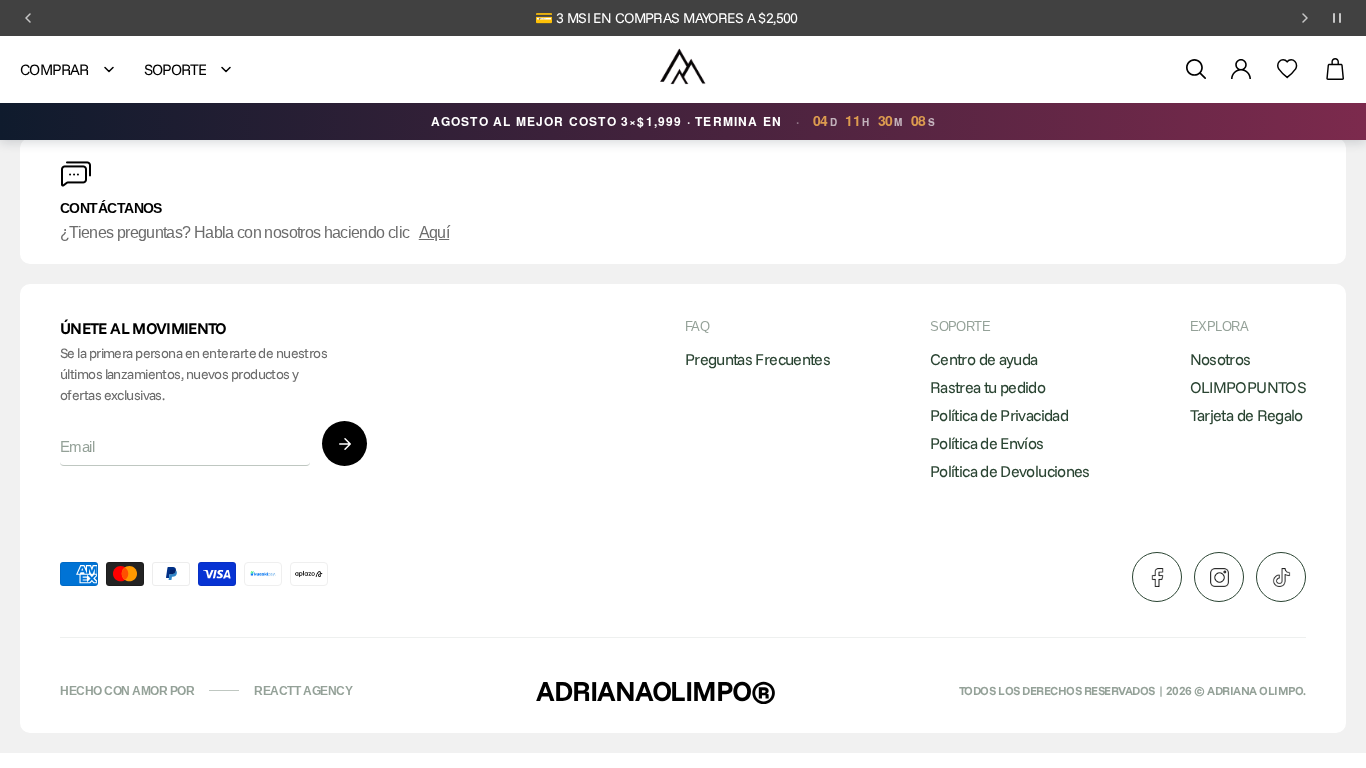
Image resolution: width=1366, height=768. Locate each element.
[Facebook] (1157, 577)
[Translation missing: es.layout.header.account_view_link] (1241, 69)
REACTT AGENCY (303, 691)
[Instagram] (1219, 577)
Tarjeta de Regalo (1246, 415)
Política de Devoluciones (1010, 471)
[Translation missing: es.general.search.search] (1196, 69)
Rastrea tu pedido (987, 387)
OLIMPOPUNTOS (1248, 387)
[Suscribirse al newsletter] (344, 443)
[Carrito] (1335, 69)
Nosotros (1220, 359)
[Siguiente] (1305, 18)
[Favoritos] (1287, 69)
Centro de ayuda (983, 359)
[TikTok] (1281, 577)
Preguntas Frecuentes (757, 359)
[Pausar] (1337, 18)
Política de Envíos (986, 443)
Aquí (434, 232)
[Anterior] (28, 18)
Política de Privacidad (999, 415)
